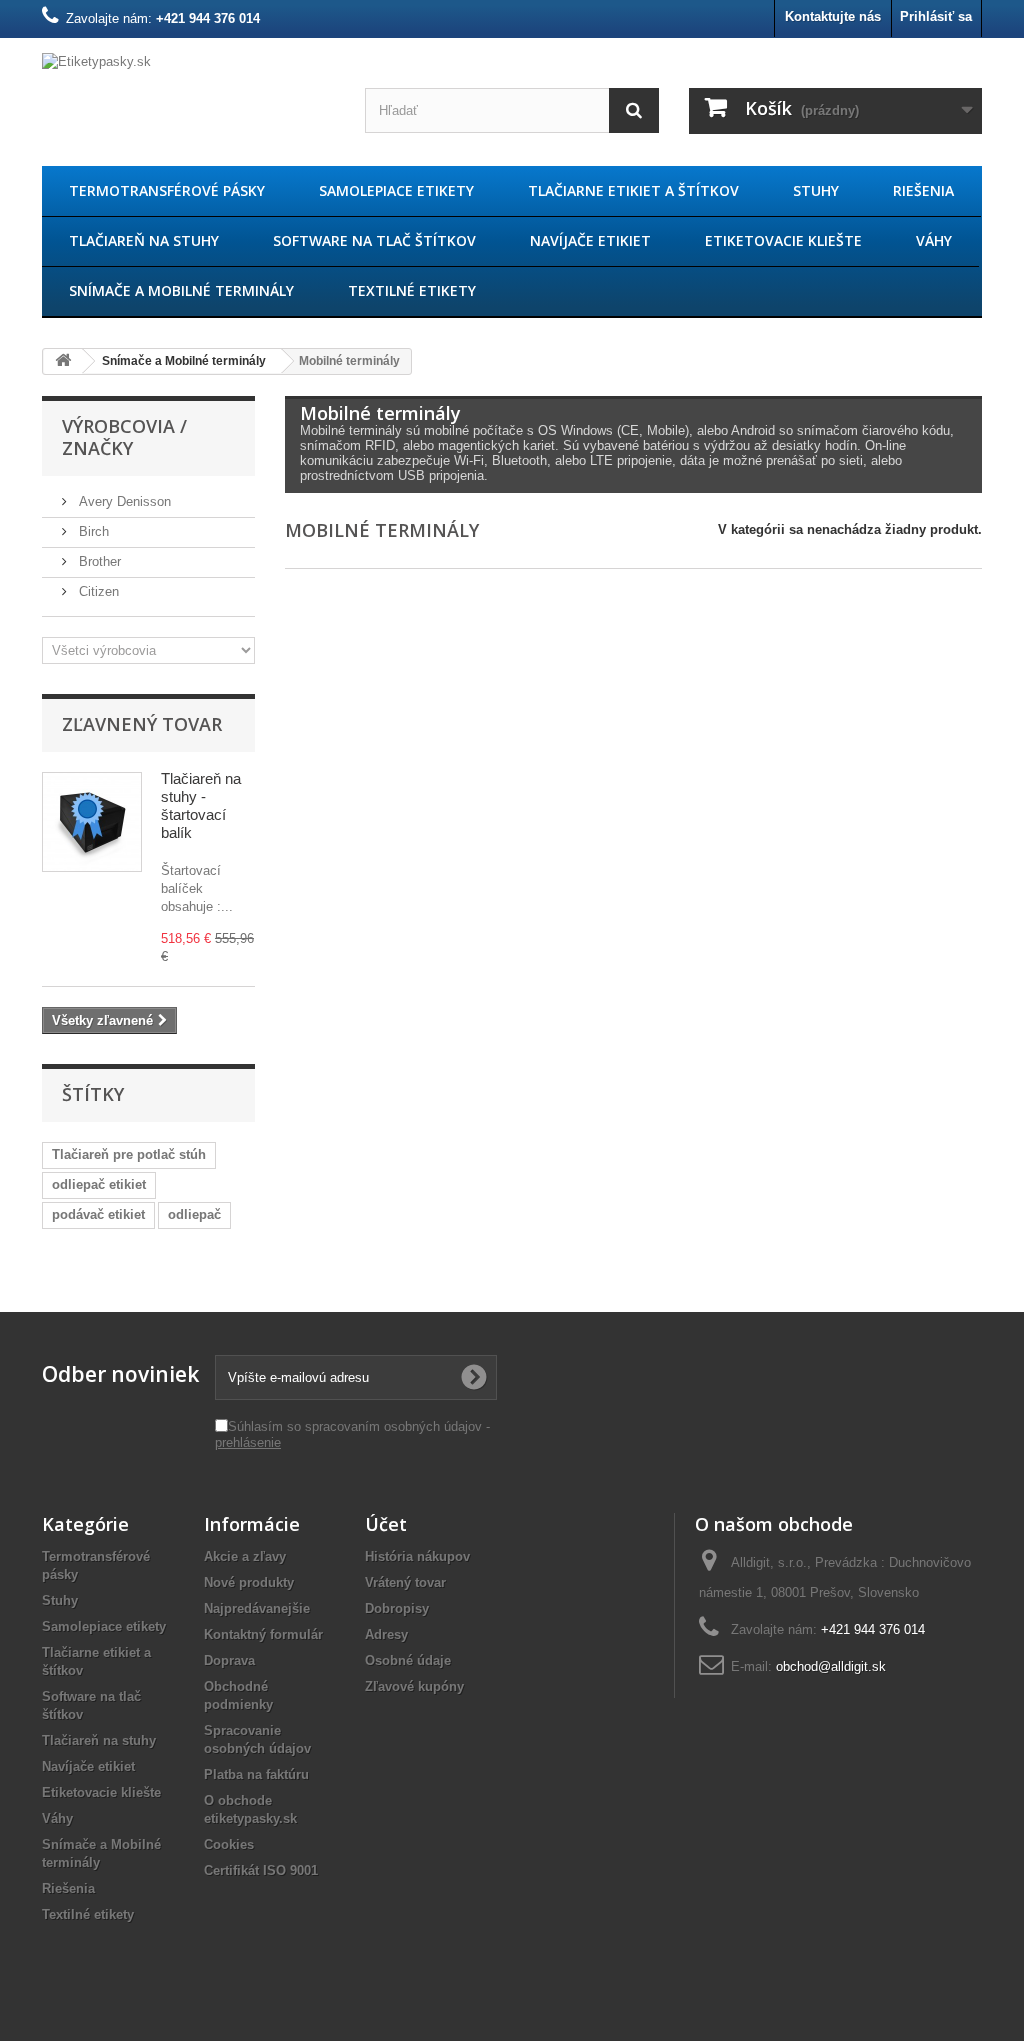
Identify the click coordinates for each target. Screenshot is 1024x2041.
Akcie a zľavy (245, 1556)
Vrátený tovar (405, 1582)
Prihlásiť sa (936, 16)
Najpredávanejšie (257, 1608)
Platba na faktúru (256, 1774)
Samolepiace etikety (396, 190)
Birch (92, 531)
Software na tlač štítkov (374, 240)
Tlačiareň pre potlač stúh (129, 1154)
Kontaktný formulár (263, 1634)
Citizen (97, 591)
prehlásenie (248, 1442)
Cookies (229, 1844)
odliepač (194, 1214)
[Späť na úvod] (63, 361)
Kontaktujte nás (833, 16)
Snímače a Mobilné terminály (181, 290)
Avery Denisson (123, 501)
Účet (386, 1524)
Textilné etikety (412, 290)
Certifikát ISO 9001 (261, 1870)
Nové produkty (249, 1582)
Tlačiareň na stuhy (144, 240)
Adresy (386, 1634)
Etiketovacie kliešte (783, 240)
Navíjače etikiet (590, 240)
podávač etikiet (98, 1214)
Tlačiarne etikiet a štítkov (633, 190)
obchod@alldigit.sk (831, 1666)
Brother (98, 561)
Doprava (229, 1660)
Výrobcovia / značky (124, 437)
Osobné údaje (408, 1660)
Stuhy (816, 190)
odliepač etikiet (99, 1184)
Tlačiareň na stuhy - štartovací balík (201, 805)
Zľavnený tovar (142, 724)
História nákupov (417, 1556)
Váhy (934, 240)
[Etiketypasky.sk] (188, 97)
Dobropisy (397, 1608)
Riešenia (923, 190)
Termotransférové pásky (167, 190)
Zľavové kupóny (414, 1686)
